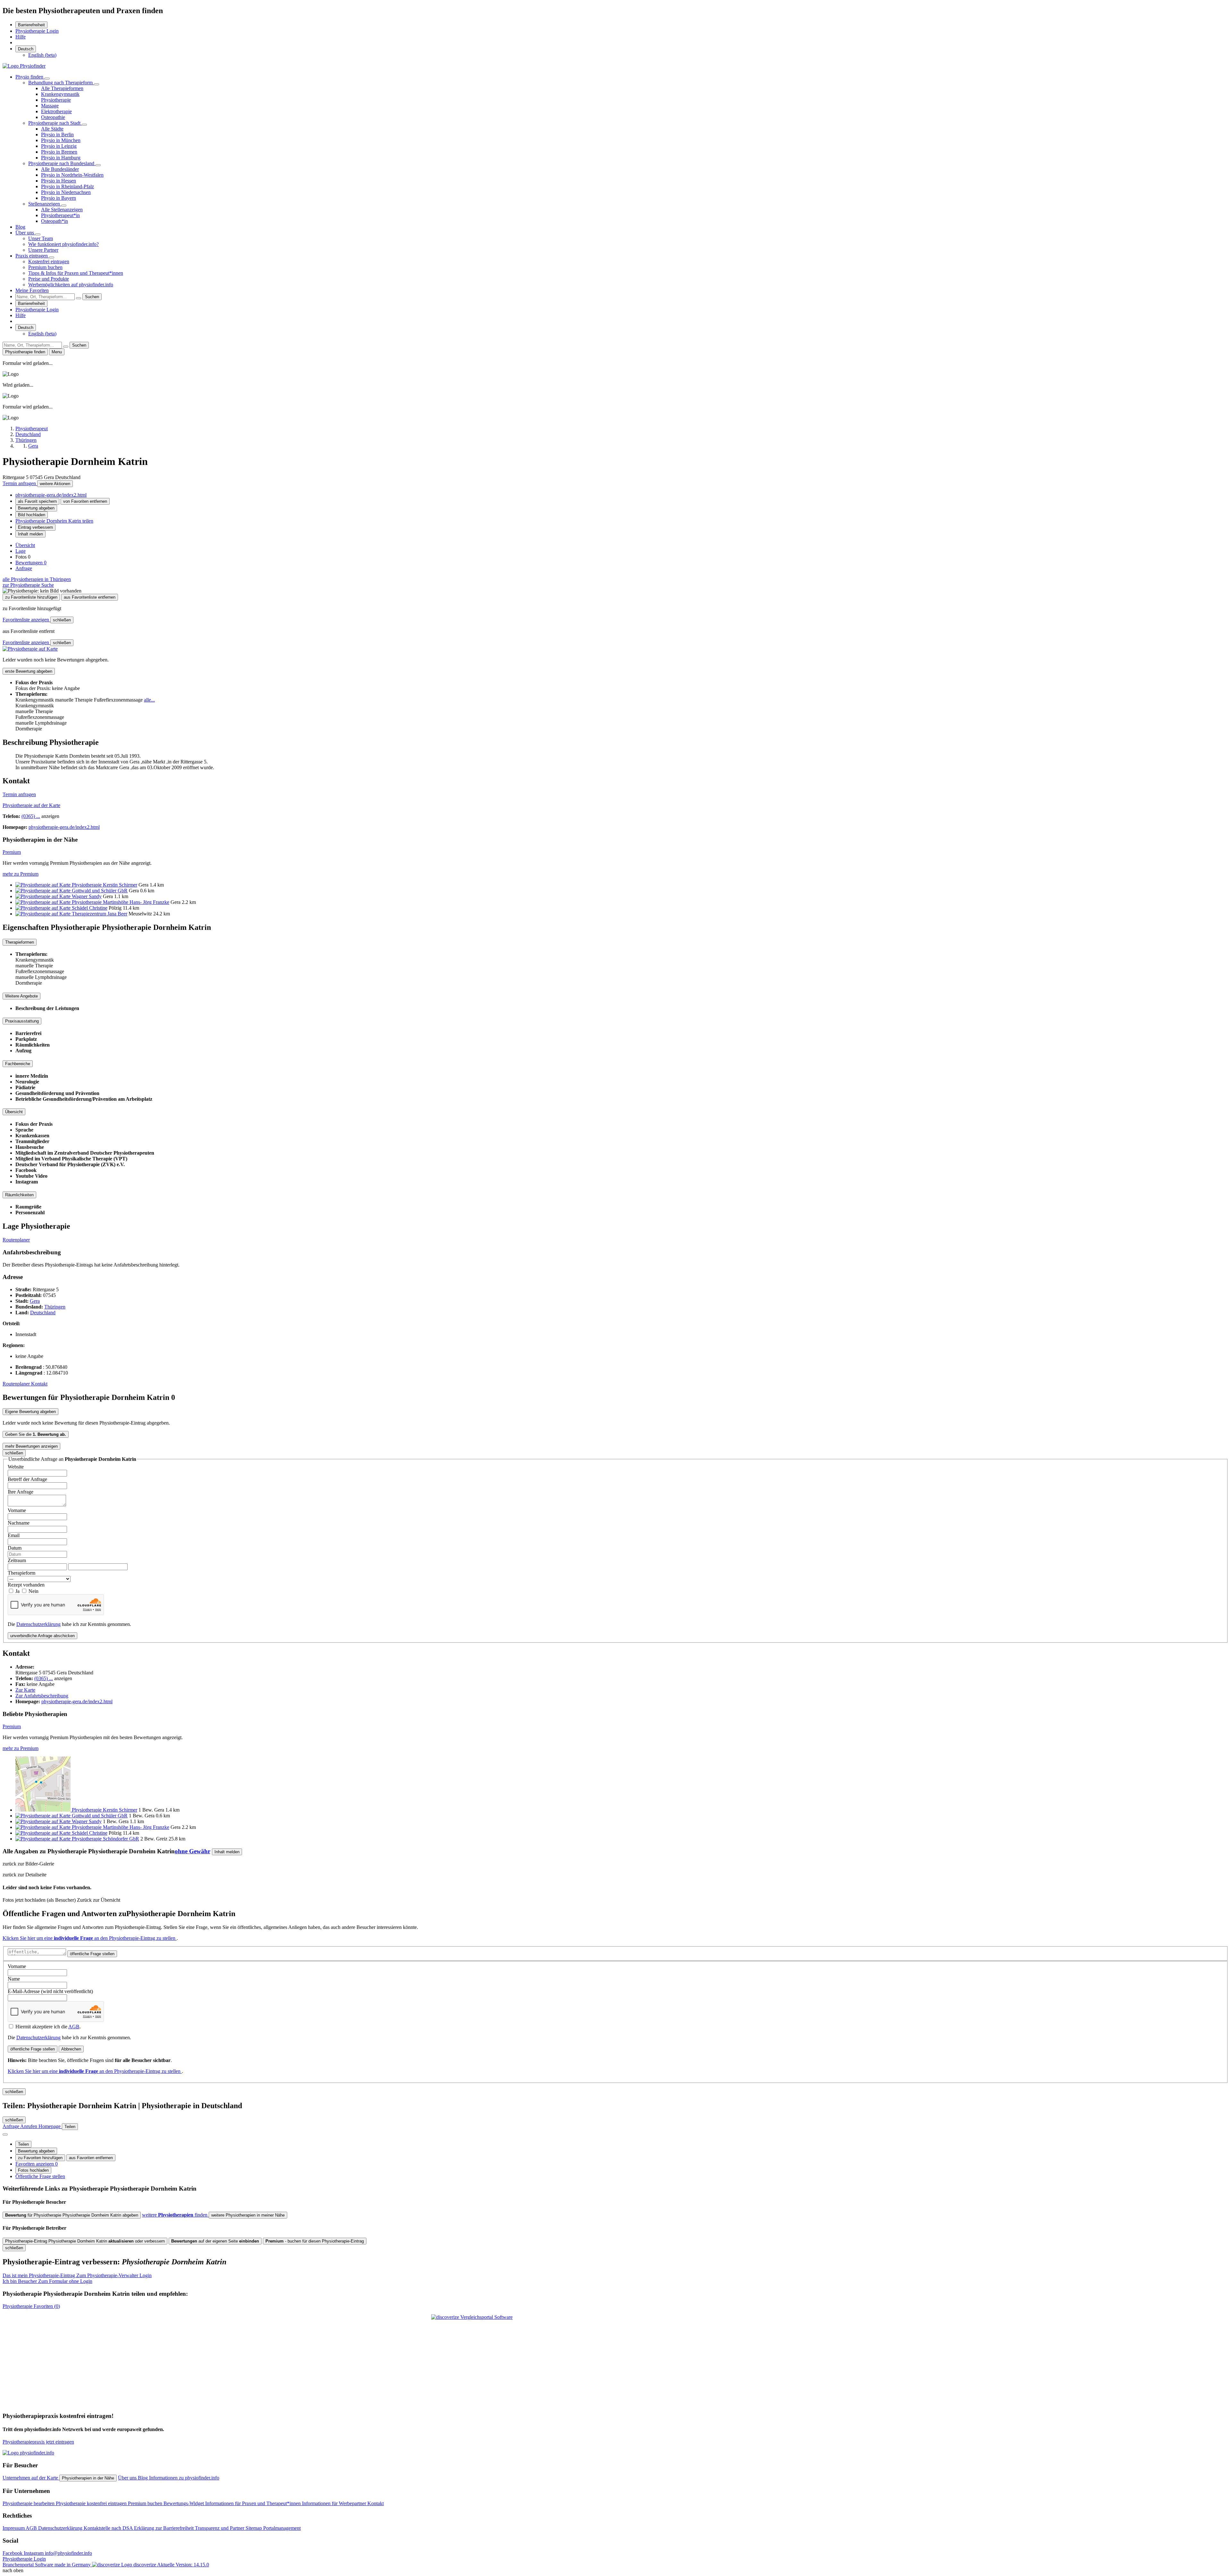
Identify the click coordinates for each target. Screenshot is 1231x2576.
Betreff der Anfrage (27, 1479)
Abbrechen (71, 2049)
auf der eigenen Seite (215, 2241)
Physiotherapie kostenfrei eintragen (92, 2503)
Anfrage (24, 568)
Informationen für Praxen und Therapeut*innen (254, 2503)
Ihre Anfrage (21, 1492)
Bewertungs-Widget (184, 2503)
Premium (12, 852)
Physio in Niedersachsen (66, 192)
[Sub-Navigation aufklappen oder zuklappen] (47, 79)
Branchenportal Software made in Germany (79, 2565)
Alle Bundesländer (60, 169)
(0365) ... (31, 816)
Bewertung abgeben (36, 508)
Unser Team (41, 238)
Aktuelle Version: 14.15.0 (183, 2565)
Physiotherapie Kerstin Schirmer (105, 885)
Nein (33, 1591)
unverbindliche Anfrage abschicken (42, 1636)
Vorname (17, 1510)
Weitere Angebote (21, 996)
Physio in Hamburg (61, 158)
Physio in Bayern (59, 198)
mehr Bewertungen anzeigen (31, 1446)
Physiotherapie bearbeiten (29, 2503)
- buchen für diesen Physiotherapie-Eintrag (315, 2241)
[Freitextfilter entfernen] (79, 298)
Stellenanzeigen (45, 204)
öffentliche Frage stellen (92, 1954)
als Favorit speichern (37, 501)
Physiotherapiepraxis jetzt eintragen (38, 2442)
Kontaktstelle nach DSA (109, 2528)
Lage (21, 551)
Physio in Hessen (59, 181)
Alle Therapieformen (62, 88)
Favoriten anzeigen (37, 2164)
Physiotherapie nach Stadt (55, 123)
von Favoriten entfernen (85, 501)
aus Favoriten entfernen (91, 2158)
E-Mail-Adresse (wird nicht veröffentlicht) (50, 1991)
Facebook (13, 2553)
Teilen (23, 2144)
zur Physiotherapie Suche (28, 585)
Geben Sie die (36, 1434)
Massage (50, 106)
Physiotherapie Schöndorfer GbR (105, 1839)
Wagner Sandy (87, 896)
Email (14, 1535)
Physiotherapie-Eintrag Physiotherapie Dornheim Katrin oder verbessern (85, 2241)
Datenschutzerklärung (38, 1624)
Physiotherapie (56, 100)
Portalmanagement (282, 2528)
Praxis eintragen (32, 256)
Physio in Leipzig (59, 146)
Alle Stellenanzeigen (62, 210)
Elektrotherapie (56, 111)
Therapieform (21, 1573)
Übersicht (25, 545)
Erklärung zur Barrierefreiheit (164, 2528)
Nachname (19, 1523)
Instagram (34, 2553)
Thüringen (55, 1307)
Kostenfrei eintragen (49, 261)
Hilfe (21, 37)
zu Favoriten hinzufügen (40, 2158)
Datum (15, 1548)
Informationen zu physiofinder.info (184, 2478)
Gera (35, 1301)
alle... (149, 700)
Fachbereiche (18, 1064)
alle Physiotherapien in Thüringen (37, 579)
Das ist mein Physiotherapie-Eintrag (77, 2275)
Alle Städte (52, 129)
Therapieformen (20, 942)
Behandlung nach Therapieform (61, 83)
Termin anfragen (20, 483)
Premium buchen (45, 267)
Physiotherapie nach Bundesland (62, 163)
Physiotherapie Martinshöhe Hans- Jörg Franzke (121, 902)
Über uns (25, 233)
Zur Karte (25, 1690)
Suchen (92, 297)
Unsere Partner (43, 250)
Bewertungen (31, 563)
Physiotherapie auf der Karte (31, 805)
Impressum (14, 2528)
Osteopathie (53, 117)
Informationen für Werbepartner (335, 2503)
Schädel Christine (90, 908)
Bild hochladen (32, 515)
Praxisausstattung (22, 1021)
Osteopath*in (54, 221)
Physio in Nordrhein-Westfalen (72, 175)
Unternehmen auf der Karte (31, 2478)
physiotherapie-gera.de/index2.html (51, 495)
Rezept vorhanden (26, 1585)
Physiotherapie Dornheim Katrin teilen (54, 521)
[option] (42, 55)
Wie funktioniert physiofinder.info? (63, 244)
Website (16, 1467)
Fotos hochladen (33, 2170)
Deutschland (43, 1313)
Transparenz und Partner (220, 2528)
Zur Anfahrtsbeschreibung (42, 1696)
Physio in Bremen (59, 152)
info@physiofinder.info (68, 2553)
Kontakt (39, 1384)
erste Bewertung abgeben (29, 671)
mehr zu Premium (21, 874)
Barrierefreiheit (31, 25)
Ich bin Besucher (47, 2281)
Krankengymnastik (60, 94)
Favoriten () (31, 2306)
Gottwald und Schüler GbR (100, 891)
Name (14, 1979)
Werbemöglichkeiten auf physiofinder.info (71, 285)
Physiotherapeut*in (60, 215)
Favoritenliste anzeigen (26, 620)
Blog (20, 227)
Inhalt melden (30, 534)
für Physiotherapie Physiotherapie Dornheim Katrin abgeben (72, 2215)
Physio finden (30, 77)
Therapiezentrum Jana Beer (100, 914)
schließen (62, 620)
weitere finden (175, 2215)
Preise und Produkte (49, 279)
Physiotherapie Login (37, 31)
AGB (74, 2027)
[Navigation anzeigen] (5, 2134)
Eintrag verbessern (35, 527)
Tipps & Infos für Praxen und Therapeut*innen (76, 273)
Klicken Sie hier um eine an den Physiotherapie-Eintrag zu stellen (90, 1938)
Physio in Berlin (57, 135)
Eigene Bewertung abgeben (30, 1412)
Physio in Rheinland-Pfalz (67, 186)
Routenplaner (16, 1240)
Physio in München (61, 140)
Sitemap (254, 2528)
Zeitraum (17, 1560)
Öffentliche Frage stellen (40, 2176)
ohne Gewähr (193, 1851)
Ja (18, 1591)
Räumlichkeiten (19, 1195)
